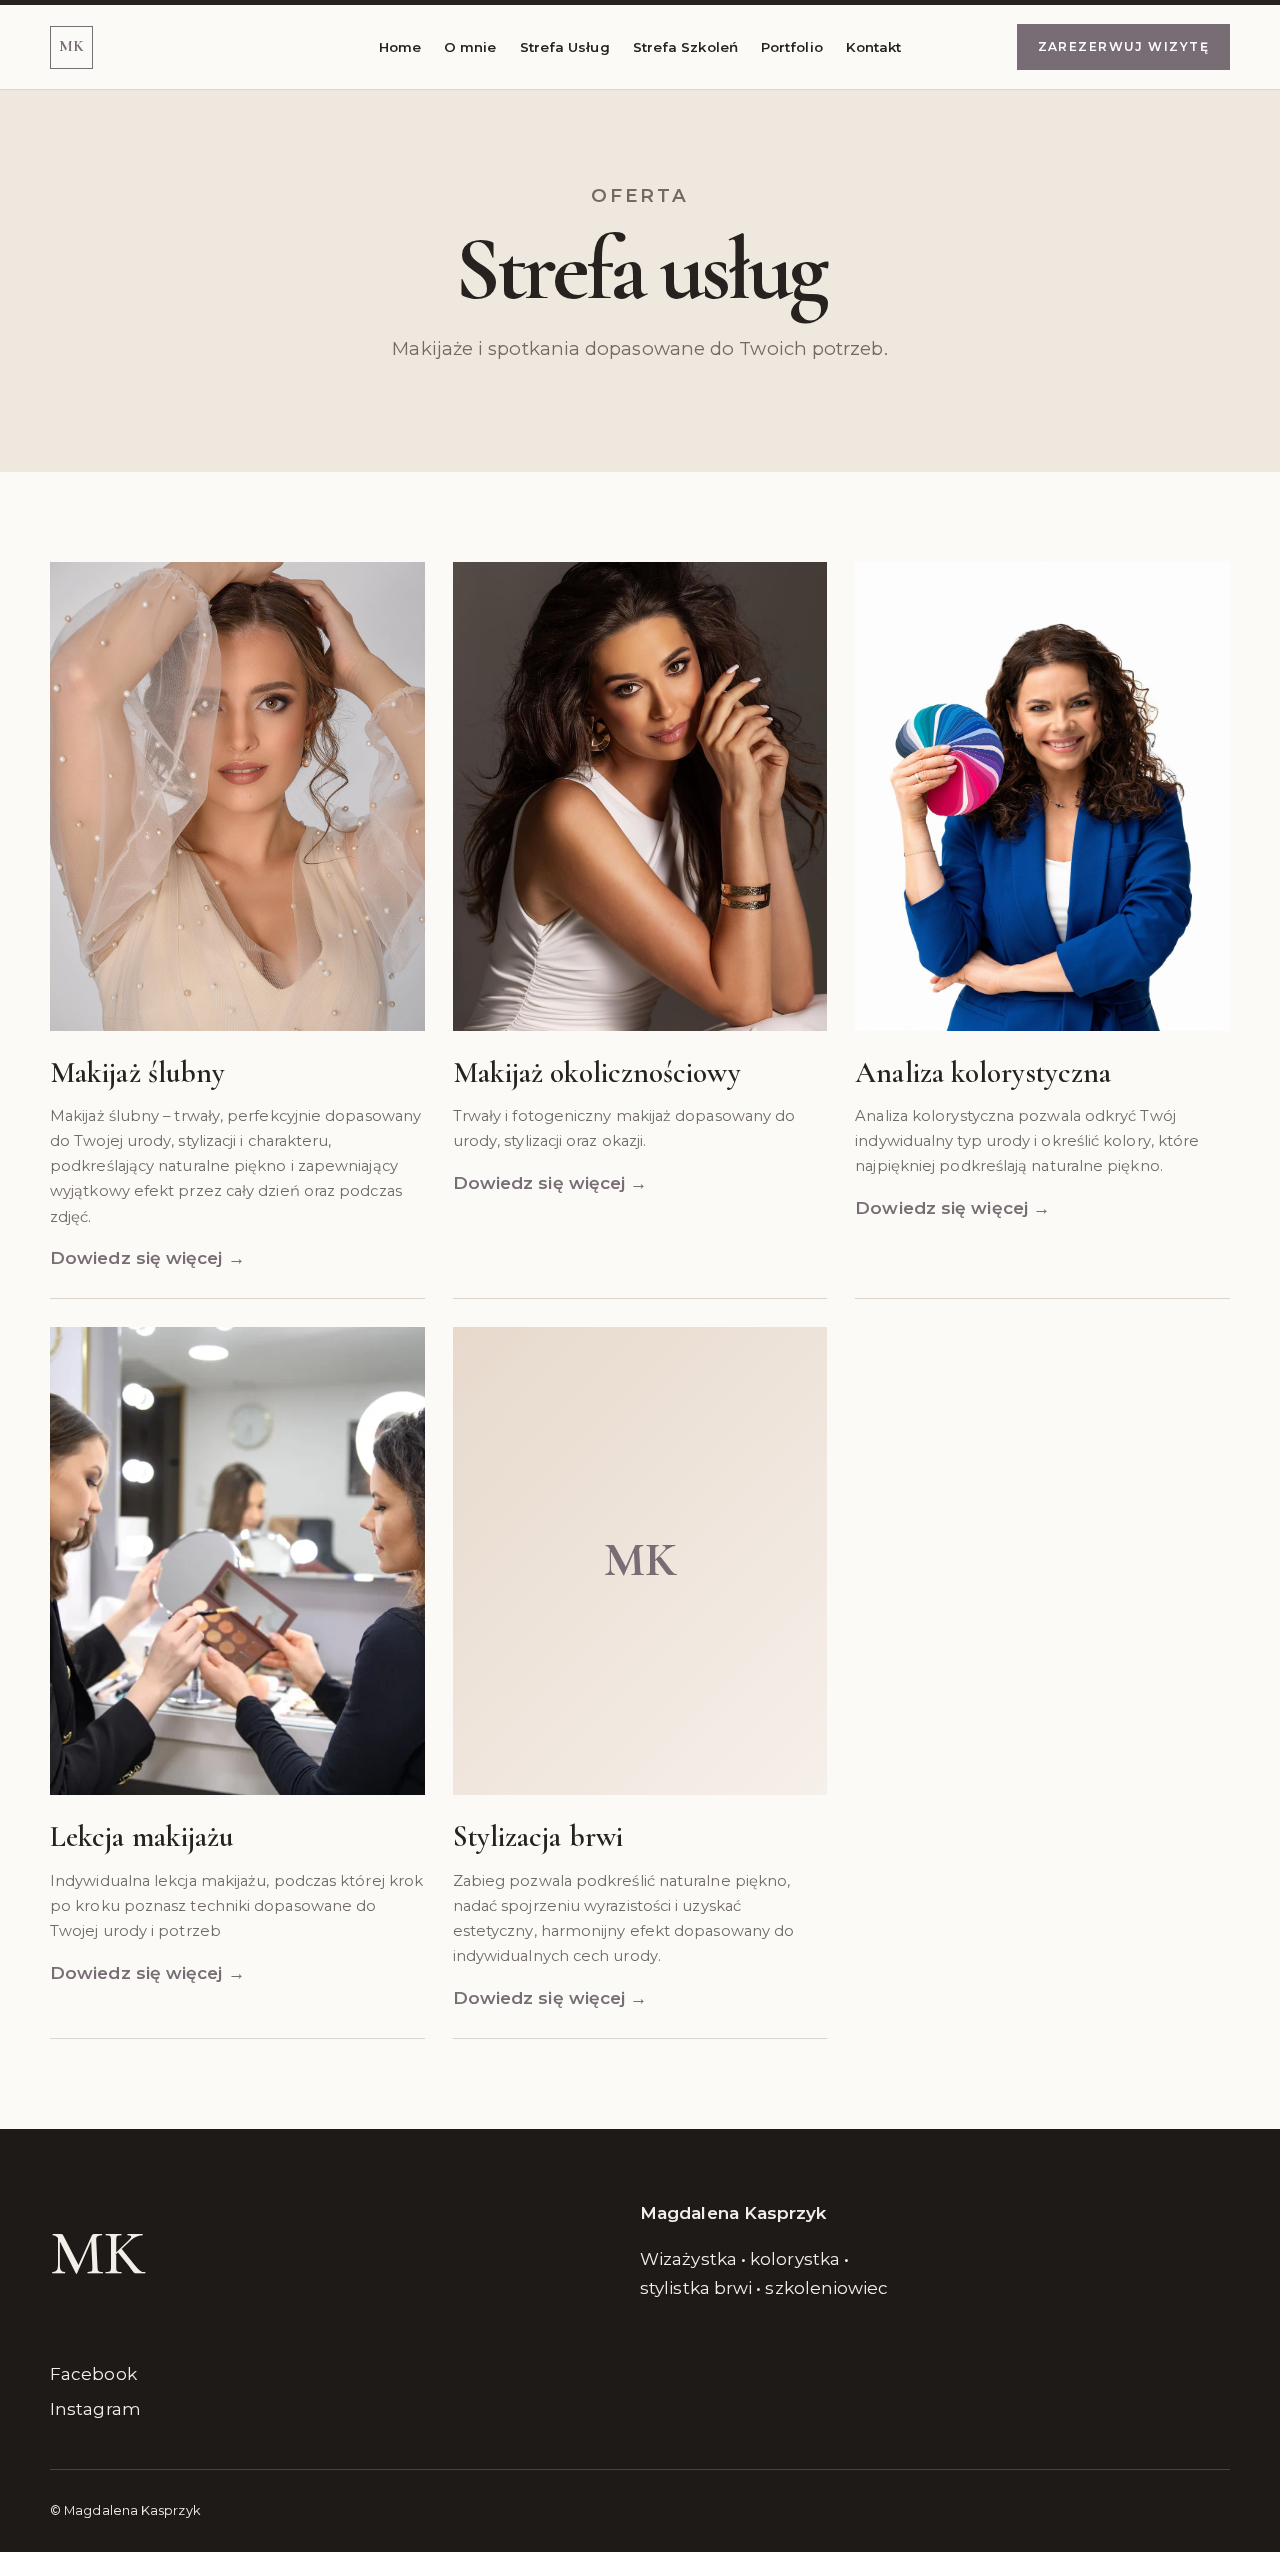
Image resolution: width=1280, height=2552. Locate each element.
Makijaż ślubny (137, 1072)
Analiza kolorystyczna (983, 1072)
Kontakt (874, 47)
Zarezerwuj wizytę (1123, 46)
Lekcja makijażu (141, 1836)
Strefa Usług (565, 47)
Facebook (93, 2374)
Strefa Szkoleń (685, 47)
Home (400, 47)
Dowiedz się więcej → (147, 1258)
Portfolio (792, 47)
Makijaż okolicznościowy (597, 1072)
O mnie (470, 47)
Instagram (95, 2409)
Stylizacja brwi (538, 1836)
